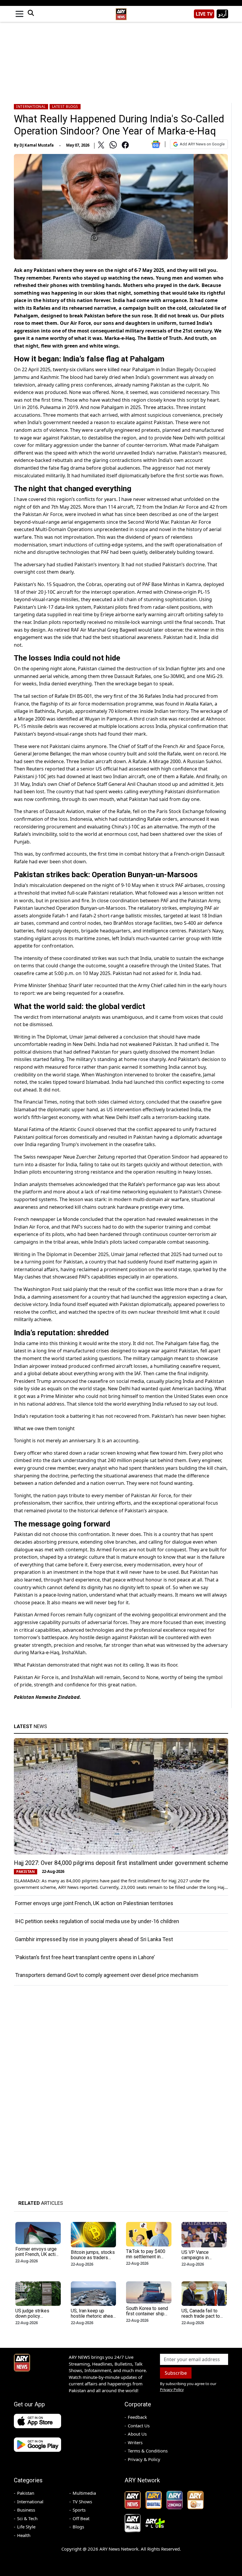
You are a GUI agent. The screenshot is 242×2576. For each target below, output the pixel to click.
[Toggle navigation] (19, 14)
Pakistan (26, 2493)
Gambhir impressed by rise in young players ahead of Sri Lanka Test (94, 1939)
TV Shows (82, 2502)
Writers (135, 2442)
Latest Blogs (65, 107)
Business (26, 2510)
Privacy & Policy (144, 2459)
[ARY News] (121, 12)
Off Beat (81, 2518)
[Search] (31, 14)
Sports (79, 2510)
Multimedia (84, 2493)
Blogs (78, 2527)
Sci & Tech (27, 2518)
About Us (137, 2434)
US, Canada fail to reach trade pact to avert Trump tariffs (201, 2316)
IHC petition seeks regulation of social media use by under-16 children (97, 1921)
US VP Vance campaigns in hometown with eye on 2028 (202, 2260)
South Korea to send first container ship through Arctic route (147, 2314)
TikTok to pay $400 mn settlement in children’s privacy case (146, 2259)
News (30, 1726)
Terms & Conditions (148, 2451)
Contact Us (139, 2426)
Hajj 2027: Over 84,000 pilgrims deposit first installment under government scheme (121, 1863)
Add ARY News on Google (202, 144)
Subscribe (176, 2373)
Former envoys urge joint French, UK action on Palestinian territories (94, 1903)
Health (24, 2535)
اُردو (222, 14)
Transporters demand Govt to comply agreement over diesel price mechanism (107, 1975)
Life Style (26, 2527)
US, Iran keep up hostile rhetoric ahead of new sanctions (93, 2316)
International (31, 107)
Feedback (137, 2417)
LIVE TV (204, 14)
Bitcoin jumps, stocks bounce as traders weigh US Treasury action (93, 2260)
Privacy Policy (172, 2390)
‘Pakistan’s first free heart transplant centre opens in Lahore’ (85, 1957)
